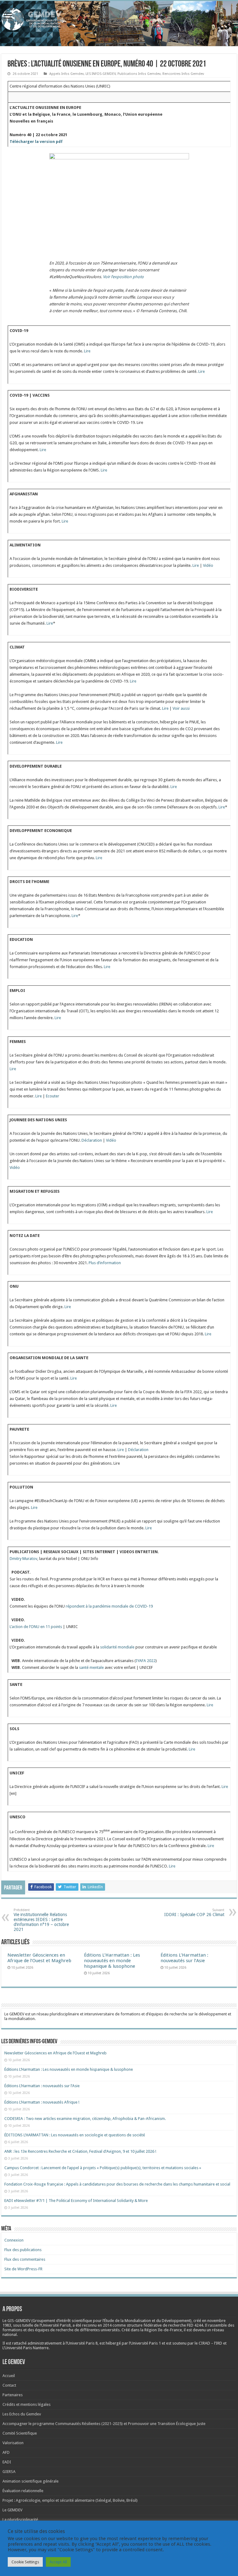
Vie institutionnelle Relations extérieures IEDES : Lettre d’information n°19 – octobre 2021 (41, 1920)
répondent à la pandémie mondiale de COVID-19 (109, 1606)
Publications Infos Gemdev (139, 74)
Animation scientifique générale (31, 2481)
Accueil (9, 2376)
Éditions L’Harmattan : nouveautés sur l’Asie (184, 1958)
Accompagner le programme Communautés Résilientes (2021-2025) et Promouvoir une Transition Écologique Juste (104, 2424)
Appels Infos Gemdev (66, 74)
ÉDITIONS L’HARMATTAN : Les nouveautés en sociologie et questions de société (75, 2135)
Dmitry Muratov (23, 1559)
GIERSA (9, 2472)
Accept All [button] (58, 2562)
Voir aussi (181, 708)
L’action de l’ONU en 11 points (36, 1627)
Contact (9, 2385)
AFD (6, 2452)
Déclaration (92, 1140)
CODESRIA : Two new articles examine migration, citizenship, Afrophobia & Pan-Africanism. (85, 2119)
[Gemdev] (119, 19)
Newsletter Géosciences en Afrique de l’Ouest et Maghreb (39, 1958)
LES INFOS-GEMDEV (101, 74)
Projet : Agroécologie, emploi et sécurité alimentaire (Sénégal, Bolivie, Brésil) (70, 2500)
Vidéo (208, 565)
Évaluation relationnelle (23, 2491)
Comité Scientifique (20, 2433)
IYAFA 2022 (146, 1661)
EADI (7, 2462)
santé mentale (91, 1667)
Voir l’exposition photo (123, 277)
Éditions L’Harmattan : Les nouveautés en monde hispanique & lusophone (112, 1961)
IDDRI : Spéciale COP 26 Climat (194, 1913)
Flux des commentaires (25, 2259)
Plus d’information (105, 1263)
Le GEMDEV (12, 2510)
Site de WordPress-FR (23, 2269)
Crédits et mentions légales (26, 2404)
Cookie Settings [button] (25, 2562)
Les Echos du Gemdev (22, 2414)
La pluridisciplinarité (20, 2520)
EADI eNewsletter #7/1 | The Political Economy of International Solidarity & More (76, 2201)
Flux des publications (23, 2250)
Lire (87, 351)
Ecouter (53, 1096)
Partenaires (13, 2395)
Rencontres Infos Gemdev (183, 74)
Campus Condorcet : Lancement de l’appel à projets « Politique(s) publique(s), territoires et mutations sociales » (103, 2168)
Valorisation (13, 2443)
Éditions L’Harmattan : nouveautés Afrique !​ (42, 2102)
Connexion (14, 2240)
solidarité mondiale (117, 1647)
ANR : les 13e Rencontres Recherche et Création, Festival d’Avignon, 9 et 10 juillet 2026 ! (81, 2151)
